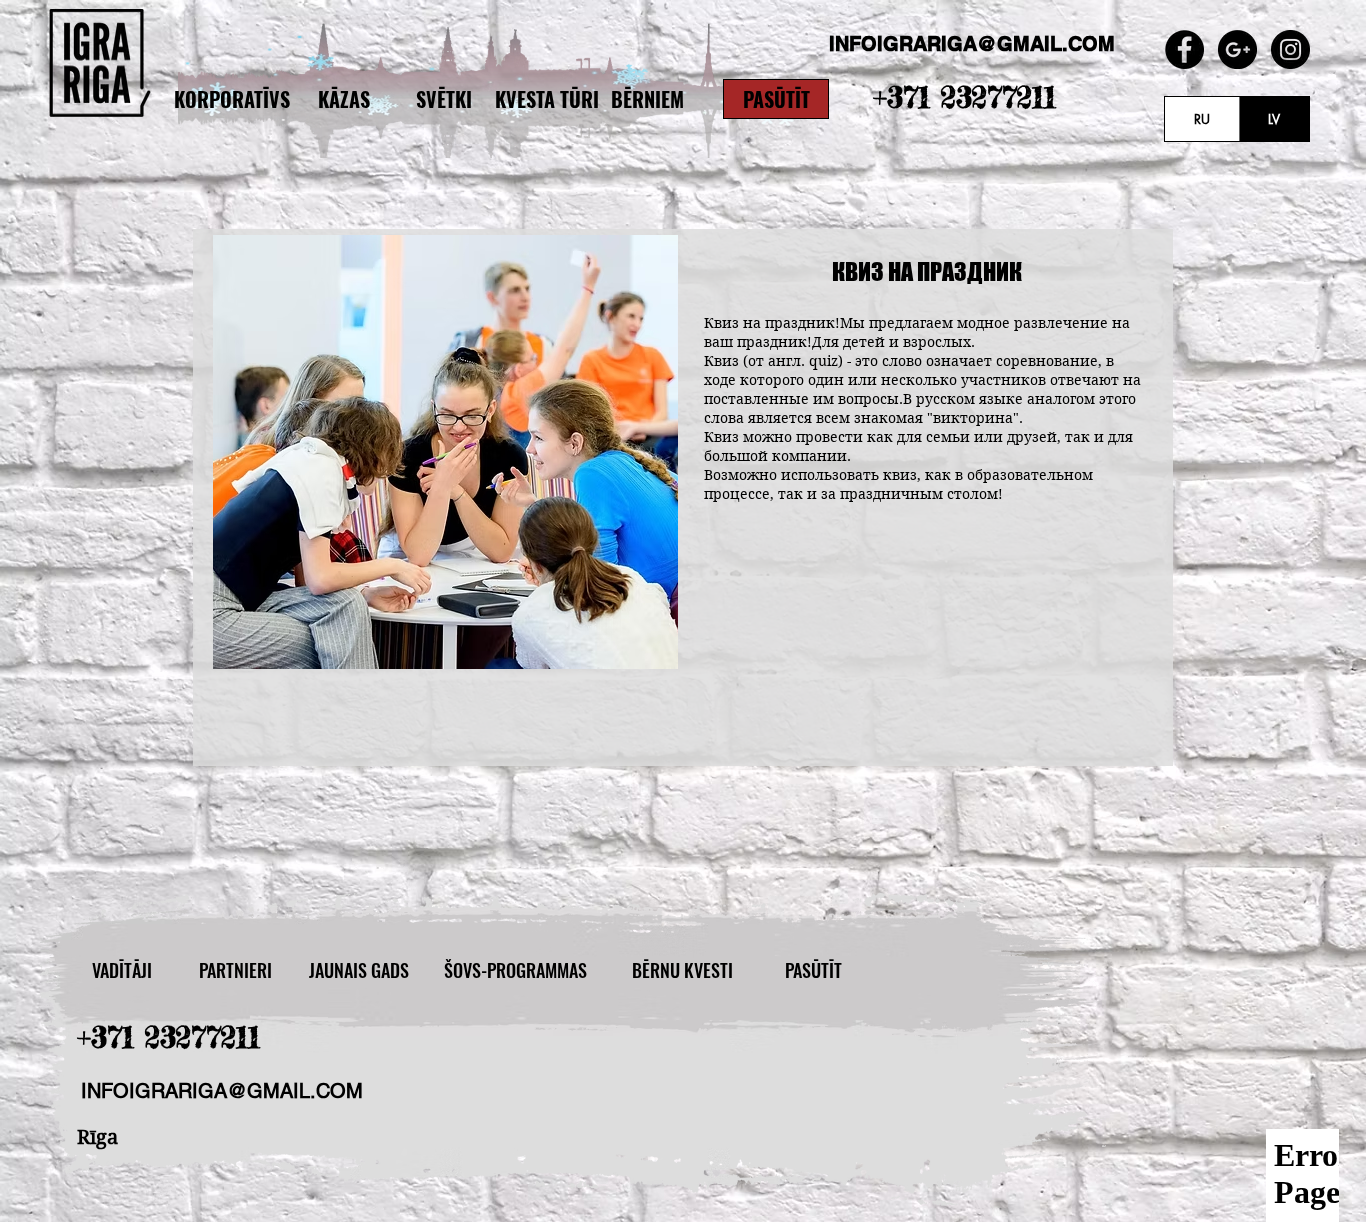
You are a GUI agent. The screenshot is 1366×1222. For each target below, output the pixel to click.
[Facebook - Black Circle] (1184, 49)
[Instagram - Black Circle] (1290, 49)
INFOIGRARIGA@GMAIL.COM (222, 1091)
